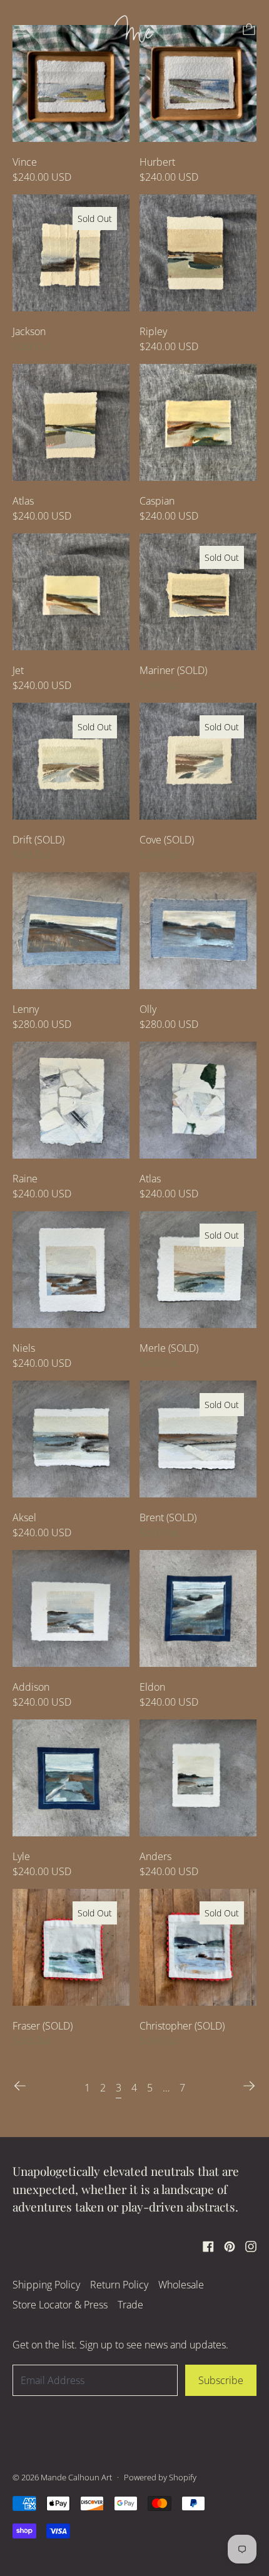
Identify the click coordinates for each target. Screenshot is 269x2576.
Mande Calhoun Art (76, 2477)
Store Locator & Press (60, 2305)
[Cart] (249, 29)
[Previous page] (20, 2086)
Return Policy (119, 2285)
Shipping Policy (46, 2285)
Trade (130, 2305)
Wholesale (181, 2285)
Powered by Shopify (160, 2477)
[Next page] (249, 2086)
